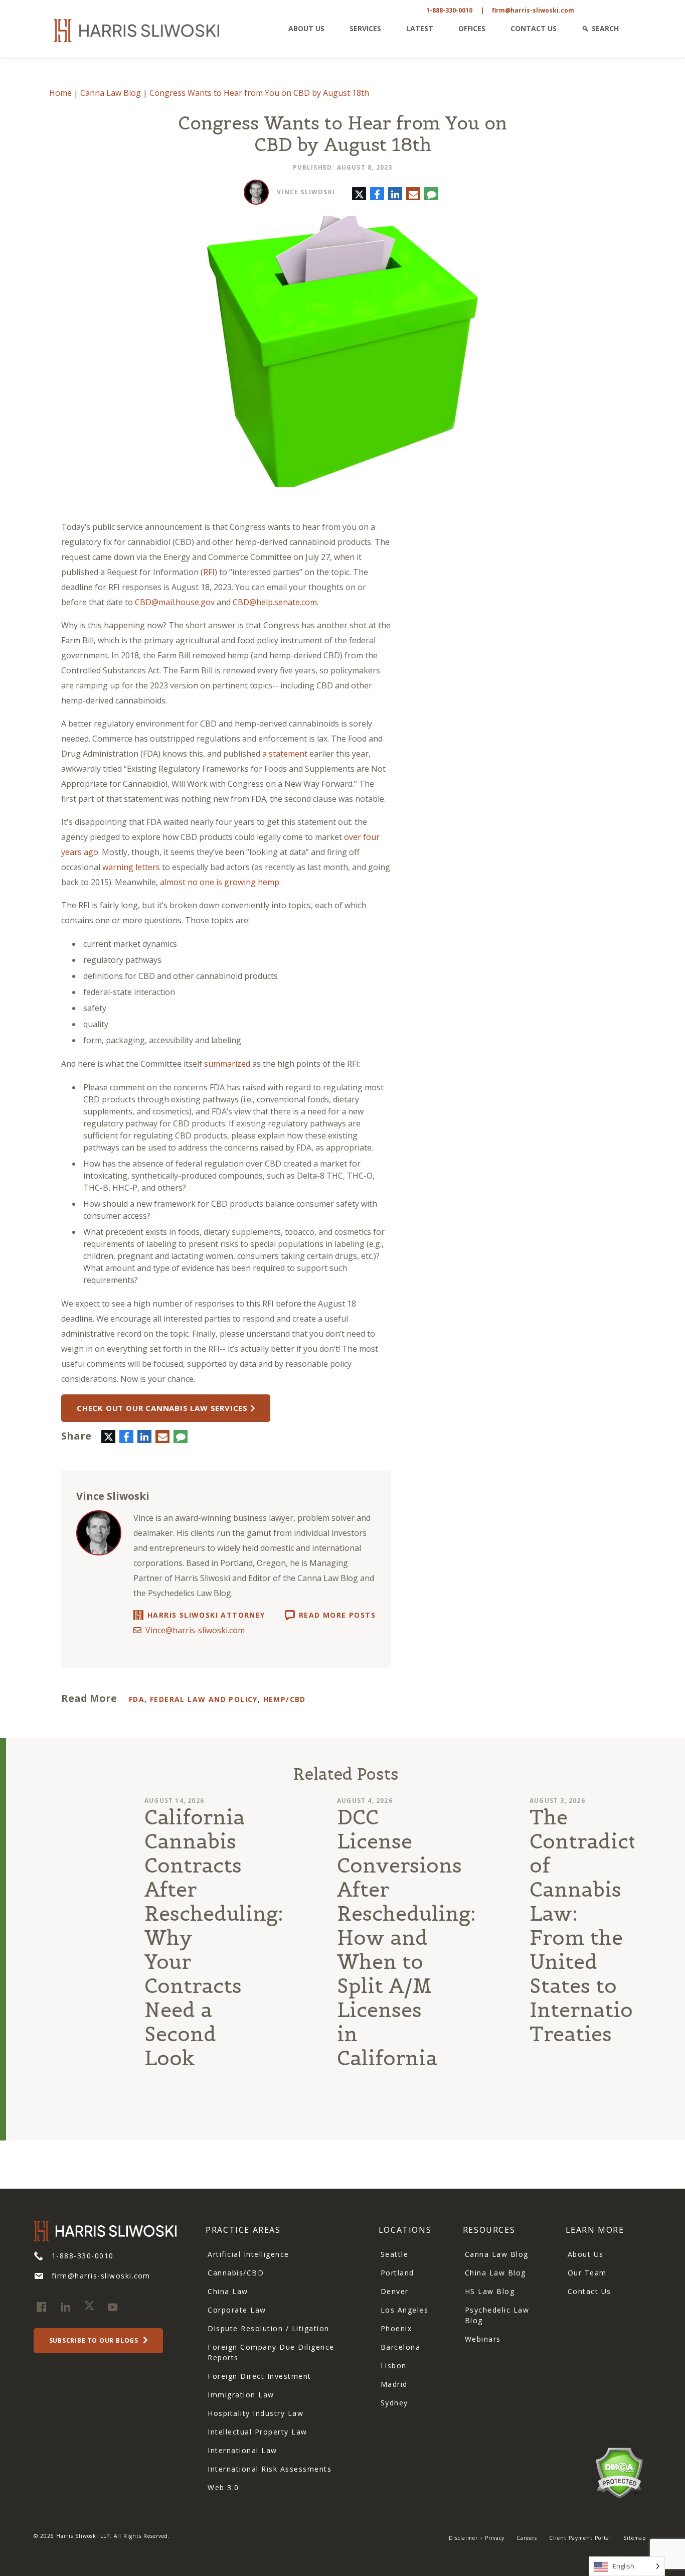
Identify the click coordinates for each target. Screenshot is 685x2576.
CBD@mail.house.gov (175, 602)
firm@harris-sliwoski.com (533, 10)
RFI (209, 572)
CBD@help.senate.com (275, 602)
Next (654, 1966)
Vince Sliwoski (306, 192)
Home (60, 93)
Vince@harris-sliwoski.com (195, 1630)
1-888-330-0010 (449, 10)
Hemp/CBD (285, 1699)
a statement (285, 754)
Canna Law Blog (111, 93)
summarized (227, 1064)
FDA (137, 1699)
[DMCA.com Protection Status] (619, 2472)
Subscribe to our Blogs (95, 2340)
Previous (37, 1966)
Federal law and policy (204, 1699)
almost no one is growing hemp (220, 882)
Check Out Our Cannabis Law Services (162, 1408)
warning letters (131, 867)
